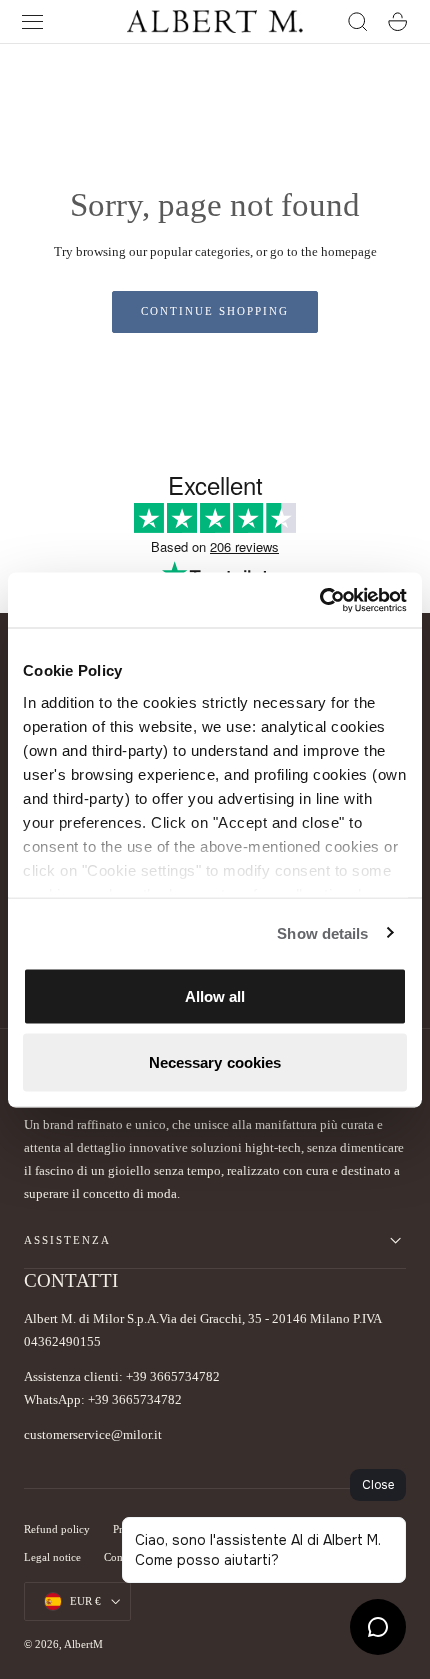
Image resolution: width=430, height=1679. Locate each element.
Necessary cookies (215, 1061)
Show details (322, 932)
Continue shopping (215, 311)
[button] (33, 22)
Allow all (215, 996)
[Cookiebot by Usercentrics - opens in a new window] (319, 600)
